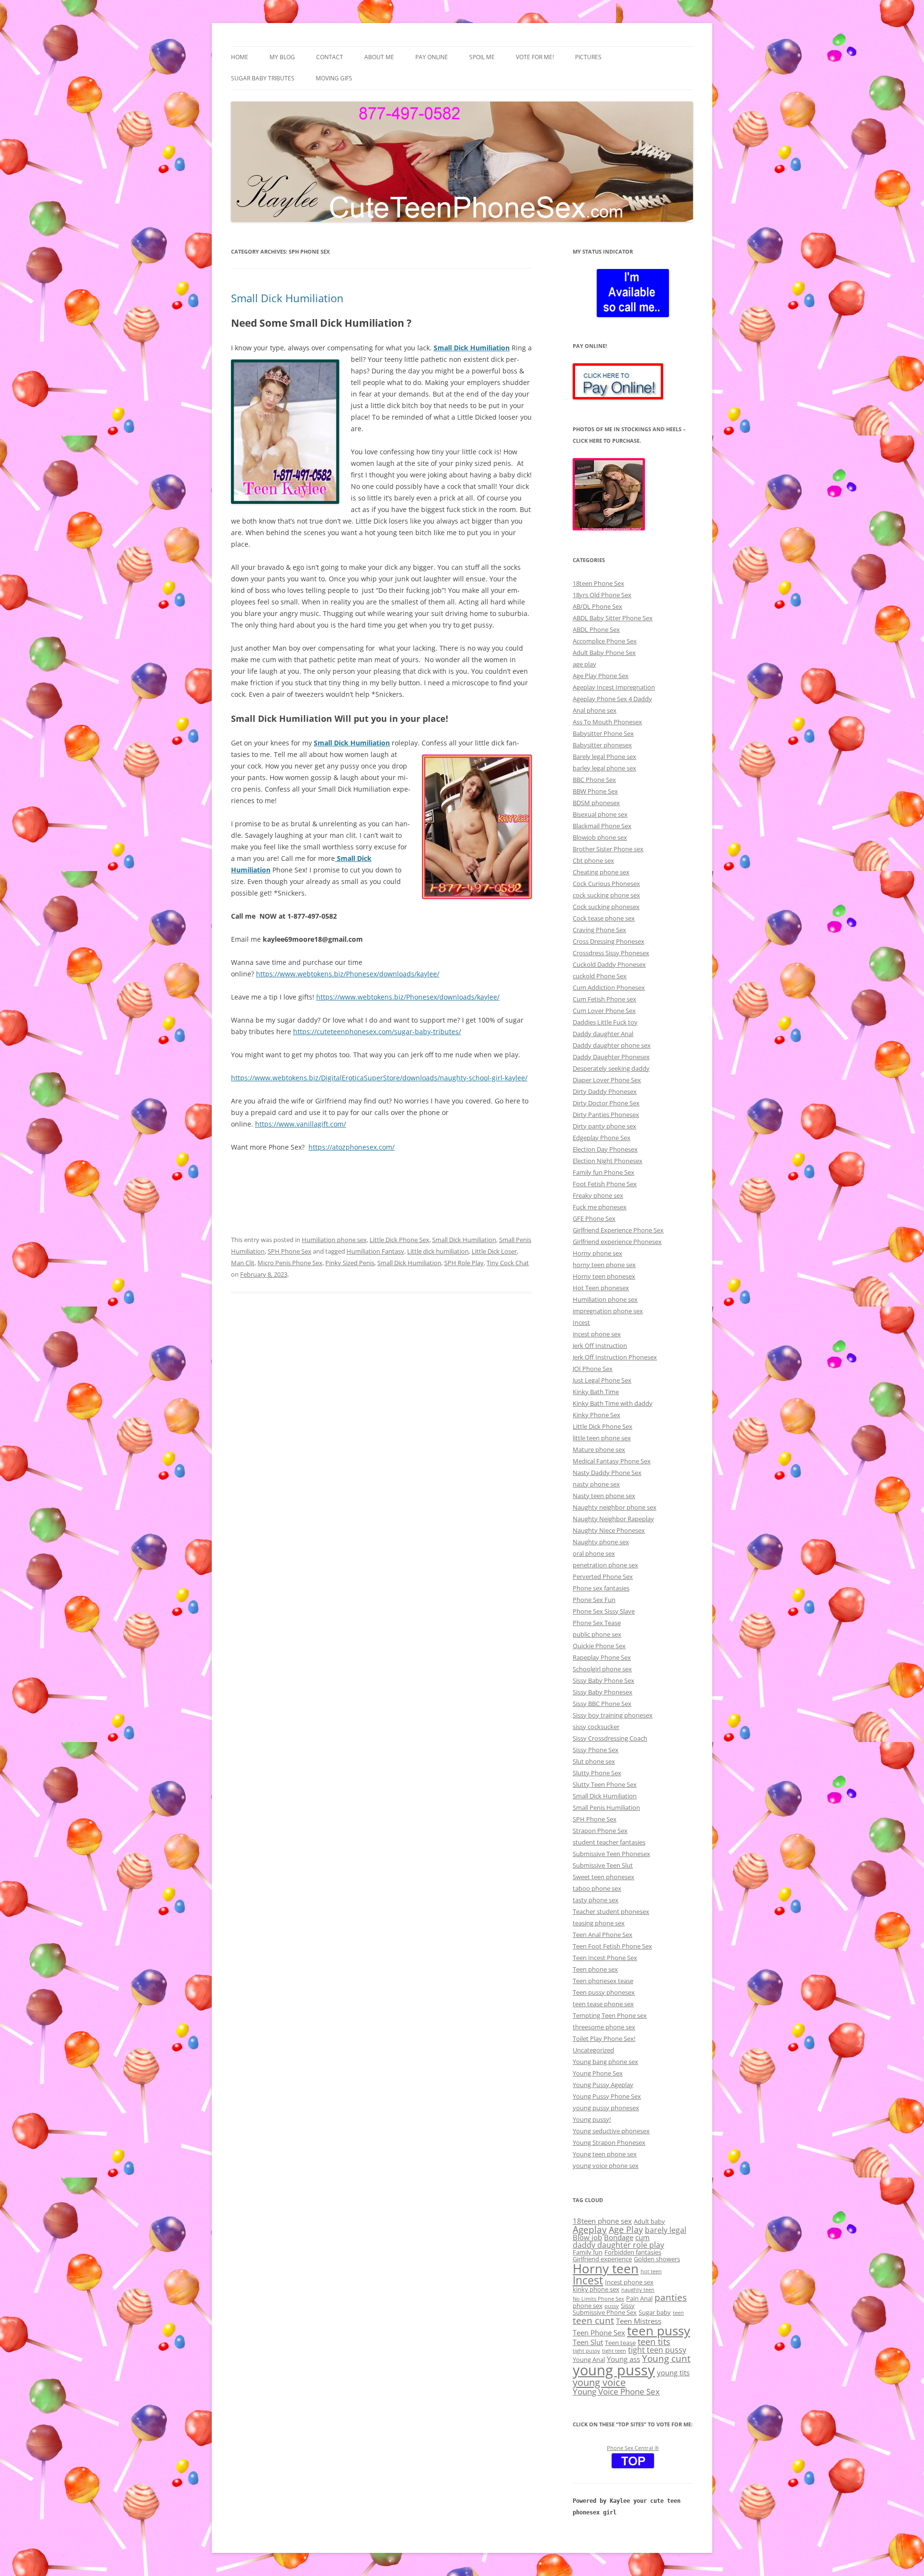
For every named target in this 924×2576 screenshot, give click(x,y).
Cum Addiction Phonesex (609, 987)
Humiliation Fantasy (375, 1251)
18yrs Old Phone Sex (602, 595)
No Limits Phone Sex (598, 2299)
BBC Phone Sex (594, 780)
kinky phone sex (596, 2289)
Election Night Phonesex (608, 1161)
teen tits (654, 2341)
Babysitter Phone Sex (603, 733)
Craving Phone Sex (599, 930)
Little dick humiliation (438, 1251)
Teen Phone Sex (599, 2332)
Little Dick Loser (494, 1251)
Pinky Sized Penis (350, 1263)
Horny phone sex (597, 1253)
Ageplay (590, 2229)
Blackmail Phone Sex (602, 826)
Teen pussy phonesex (604, 1992)
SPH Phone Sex (289, 1251)
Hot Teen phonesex (601, 1288)
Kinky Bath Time (596, 1392)
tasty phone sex (596, 1900)
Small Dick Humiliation (287, 298)
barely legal (666, 2230)
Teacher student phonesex (611, 1911)
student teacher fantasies (609, 1842)
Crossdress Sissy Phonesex (611, 953)
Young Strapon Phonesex (609, 2142)
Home (240, 57)
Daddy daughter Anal (603, 1034)
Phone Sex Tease (597, 1623)
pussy (612, 2306)
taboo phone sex (597, 1888)
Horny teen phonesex (604, 1276)
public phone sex (597, 1634)
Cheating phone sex (601, 872)
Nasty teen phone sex (604, 1496)
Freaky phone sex (598, 1195)
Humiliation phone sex (334, 1240)
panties (671, 2297)
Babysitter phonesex (602, 745)
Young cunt (666, 2358)
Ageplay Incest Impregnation (614, 687)
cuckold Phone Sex (600, 976)
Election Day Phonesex (605, 1149)
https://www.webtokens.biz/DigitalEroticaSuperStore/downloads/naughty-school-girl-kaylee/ (379, 1078)
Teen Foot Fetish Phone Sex (612, 1946)
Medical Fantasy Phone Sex (612, 1461)
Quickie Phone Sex (599, 1646)
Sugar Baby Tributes (263, 78)
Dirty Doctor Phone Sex (606, 1103)
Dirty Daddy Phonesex (605, 1091)
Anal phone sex (595, 710)
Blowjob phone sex (600, 837)
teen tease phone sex (603, 2004)
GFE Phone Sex (594, 1218)
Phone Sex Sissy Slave (604, 1611)
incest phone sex (597, 1334)
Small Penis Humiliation (606, 1807)
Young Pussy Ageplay (603, 2085)
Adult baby (649, 2221)
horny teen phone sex (604, 1265)
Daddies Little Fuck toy (605, 1022)
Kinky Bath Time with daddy (613, 1403)
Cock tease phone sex (604, 918)
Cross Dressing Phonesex (609, 941)
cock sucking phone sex (606, 895)
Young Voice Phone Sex (616, 2391)
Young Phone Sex (598, 2073)
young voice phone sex (606, 2166)
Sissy (628, 2306)
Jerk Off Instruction (600, 1346)
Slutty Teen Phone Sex (605, 1784)
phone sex (588, 2306)
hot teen (651, 2271)
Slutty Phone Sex (597, 1773)
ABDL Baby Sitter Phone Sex (613, 618)
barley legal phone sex (604, 768)
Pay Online (432, 57)
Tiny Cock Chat (508, 1263)
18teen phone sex (602, 2221)
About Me (379, 57)
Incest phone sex (629, 2282)
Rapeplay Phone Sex (602, 1657)
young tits (673, 2372)
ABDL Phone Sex (596, 629)
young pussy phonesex (606, 2108)
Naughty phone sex (601, 1542)
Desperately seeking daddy (611, 1068)
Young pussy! (592, 2119)
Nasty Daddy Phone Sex (607, 1473)
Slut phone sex (594, 1761)
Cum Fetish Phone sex (604, 999)
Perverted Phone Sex (603, 1576)
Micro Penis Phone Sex (290, 1263)
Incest (581, 1322)
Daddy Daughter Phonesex (611, 1057)
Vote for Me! (535, 57)
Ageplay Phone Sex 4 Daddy (612, 699)
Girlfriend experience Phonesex (617, 1242)
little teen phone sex (602, 1438)
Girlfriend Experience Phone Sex (618, 1230)
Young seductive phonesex (611, 2131)
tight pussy (586, 2351)
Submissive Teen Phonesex (611, 1854)
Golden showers (657, 2259)
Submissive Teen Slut (603, 1865)
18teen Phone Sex (598, 583)
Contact (330, 57)
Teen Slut (588, 2342)
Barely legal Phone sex (604, 756)
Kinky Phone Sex (597, 1415)
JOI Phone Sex (593, 1369)
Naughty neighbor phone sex (615, 1507)
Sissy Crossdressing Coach (610, 1738)
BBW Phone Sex (595, 791)
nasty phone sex (596, 1484)
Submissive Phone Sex (605, 2312)
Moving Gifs (334, 78)
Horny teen (606, 2268)
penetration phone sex (605, 1565)
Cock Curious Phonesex (606, 884)
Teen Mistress (639, 2321)
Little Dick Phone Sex (399, 1240)
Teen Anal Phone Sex (603, 1935)
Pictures (588, 57)
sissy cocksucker (596, 1727)
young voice (599, 2382)
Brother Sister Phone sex (608, 849)
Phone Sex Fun (594, 1600)
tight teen (614, 2351)
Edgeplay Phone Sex (602, 1138)
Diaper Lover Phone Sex (607, 1080)
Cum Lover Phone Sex (604, 1011)
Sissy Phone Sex (596, 1750)
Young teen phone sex (605, 2154)
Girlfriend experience (602, 2259)
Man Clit (243, 1263)
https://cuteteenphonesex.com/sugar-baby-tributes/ (377, 1032)
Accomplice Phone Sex (605, 641)
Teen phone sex (595, 1969)
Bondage (619, 2237)
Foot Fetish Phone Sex (605, 1184)
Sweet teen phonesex (603, 1877)
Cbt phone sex (593, 860)
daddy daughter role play (618, 2245)
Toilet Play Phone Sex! (604, 2038)
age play (584, 664)
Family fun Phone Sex (603, 1172)
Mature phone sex (599, 1449)
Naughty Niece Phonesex (609, 1530)
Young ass (623, 2359)
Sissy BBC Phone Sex (602, 1704)
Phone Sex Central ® (633, 2448)
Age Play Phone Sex (601, 676)
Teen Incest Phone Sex (605, 1958)
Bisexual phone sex (600, 814)
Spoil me (482, 57)
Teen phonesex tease (603, 1981)
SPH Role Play (464, 1263)
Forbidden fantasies (633, 2252)
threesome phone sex (604, 2027)
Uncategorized (593, 2050)
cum (642, 2237)
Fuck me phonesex (600, 1207)
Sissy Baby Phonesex (603, 1692)
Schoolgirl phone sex (602, 1669)
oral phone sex (594, 1553)
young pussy (614, 2370)
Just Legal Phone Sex (602, 1380)
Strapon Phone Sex (600, 1831)
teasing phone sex (599, 1923)
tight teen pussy (657, 2350)
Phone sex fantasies (601, 1588)
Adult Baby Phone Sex (604, 653)
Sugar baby (655, 2312)
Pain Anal (639, 2298)
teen (678, 2313)
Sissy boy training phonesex (613, 1715)
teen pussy (659, 2331)
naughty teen (638, 2290)
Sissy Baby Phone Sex (603, 1680)
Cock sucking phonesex (606, 907)
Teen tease (620, 2343)
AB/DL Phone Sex (597, 606)
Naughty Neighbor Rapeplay (613, 1519)
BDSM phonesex (596, 803)
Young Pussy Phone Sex (607, 2096)
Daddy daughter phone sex (612, 1045)
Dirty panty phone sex (604, 1126)
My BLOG (282, 57)
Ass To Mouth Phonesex (607, 722)
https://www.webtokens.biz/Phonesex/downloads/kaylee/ (348, 974)
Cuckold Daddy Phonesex (609, 964)
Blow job (587, 2237)
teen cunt (593, 2320)
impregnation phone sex (608, 1311)
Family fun (588, 2252)
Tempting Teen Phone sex (610, 2015)
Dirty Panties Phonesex (606, 1115)
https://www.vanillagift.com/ (301, 1124)
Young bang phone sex (605, 2062)
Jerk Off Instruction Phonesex (615, 1357)
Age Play (626, 2229)
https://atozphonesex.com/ (352, 1147)
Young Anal (589, 2359)
